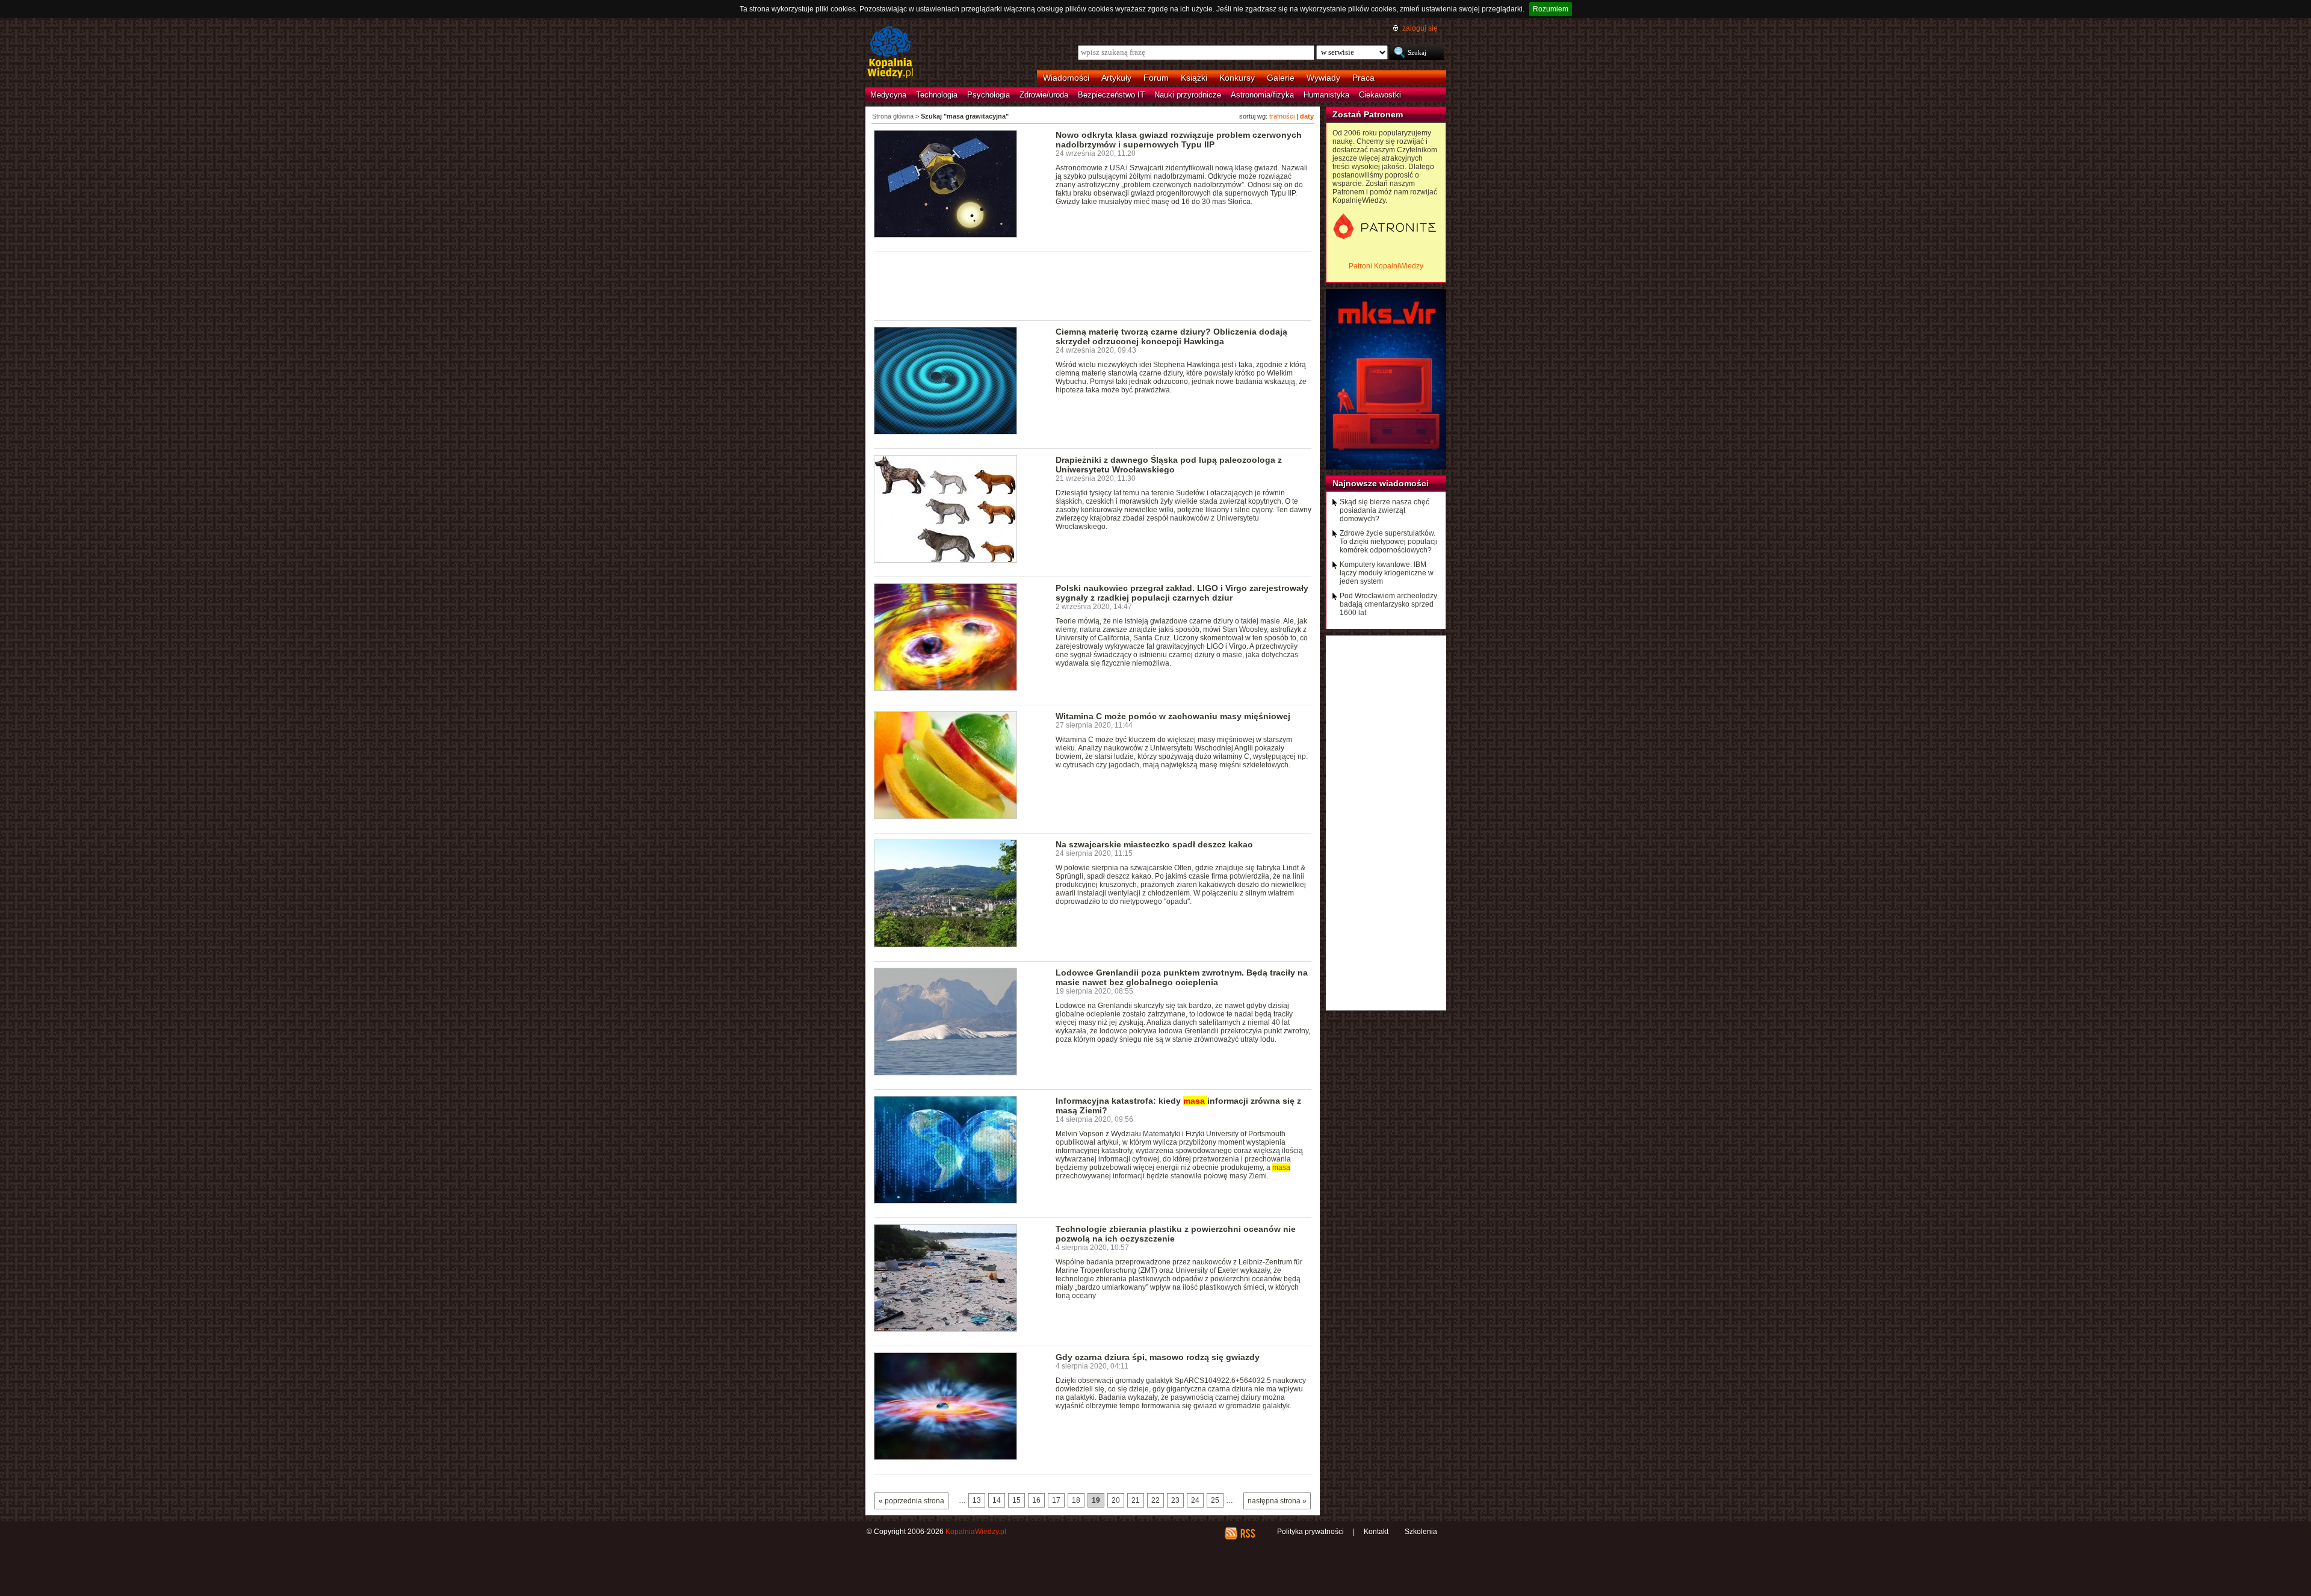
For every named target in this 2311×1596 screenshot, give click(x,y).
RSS (1247, 1533)
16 (1036, 1500)
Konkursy (1237, 78)
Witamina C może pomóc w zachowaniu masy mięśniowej (1173, 716)
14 (997, 1500)
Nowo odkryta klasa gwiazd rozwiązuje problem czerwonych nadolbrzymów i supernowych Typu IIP (1179, 140)
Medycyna (888, 95)
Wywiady (1323, 78)
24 (1195, 1500)
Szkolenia (1421, 1532)
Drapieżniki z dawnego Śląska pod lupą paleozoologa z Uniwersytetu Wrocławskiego (1169, 465)
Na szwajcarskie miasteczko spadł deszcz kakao (1154, 844)
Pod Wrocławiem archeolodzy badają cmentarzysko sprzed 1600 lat (1388, 604)
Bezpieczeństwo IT (1111, 95)
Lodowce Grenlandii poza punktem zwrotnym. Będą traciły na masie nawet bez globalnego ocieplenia (1182, 977)
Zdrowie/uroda (1044, 95)
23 (1175, 1500)
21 (1136, 1500)
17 (1056, 1500)
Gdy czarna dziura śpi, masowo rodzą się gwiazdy (1158, 1357)
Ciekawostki (1380, 95)
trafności (1282, 116)
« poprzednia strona (911, 1501)
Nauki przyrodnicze (1188, 95)
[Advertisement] (1093, 285)
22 (1155, 1500)
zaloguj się (1420, 28)
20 (1116, 1500)
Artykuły (1116, 78)
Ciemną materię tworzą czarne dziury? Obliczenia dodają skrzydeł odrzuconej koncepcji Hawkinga (1171, 336)
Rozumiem (1551, 9)
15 (1016, 1500)
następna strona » (1277, 1501)
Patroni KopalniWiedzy (1386, 266)
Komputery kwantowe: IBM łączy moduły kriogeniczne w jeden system (1387, 573)
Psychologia (988, 95)
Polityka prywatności (1310, 1532)
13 (977, 1500)
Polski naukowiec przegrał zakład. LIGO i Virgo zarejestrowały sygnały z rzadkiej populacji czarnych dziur (1182, 593)
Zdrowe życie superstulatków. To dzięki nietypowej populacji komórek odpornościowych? (1389, 542)
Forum (1156, 78)
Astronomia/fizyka (1262, 95)
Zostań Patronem (1368, 114)
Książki (1194, 78)
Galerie (1281, 78)
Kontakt (1376, 1532)
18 (1076, 1500)
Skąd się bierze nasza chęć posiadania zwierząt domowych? (1384, 510)
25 (1215, 1500)
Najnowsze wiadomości (1381, 483)
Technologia (937, 95)
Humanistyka (1326, 95)
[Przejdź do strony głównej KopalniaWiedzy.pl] (890, 53)
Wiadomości (1066, 78)
